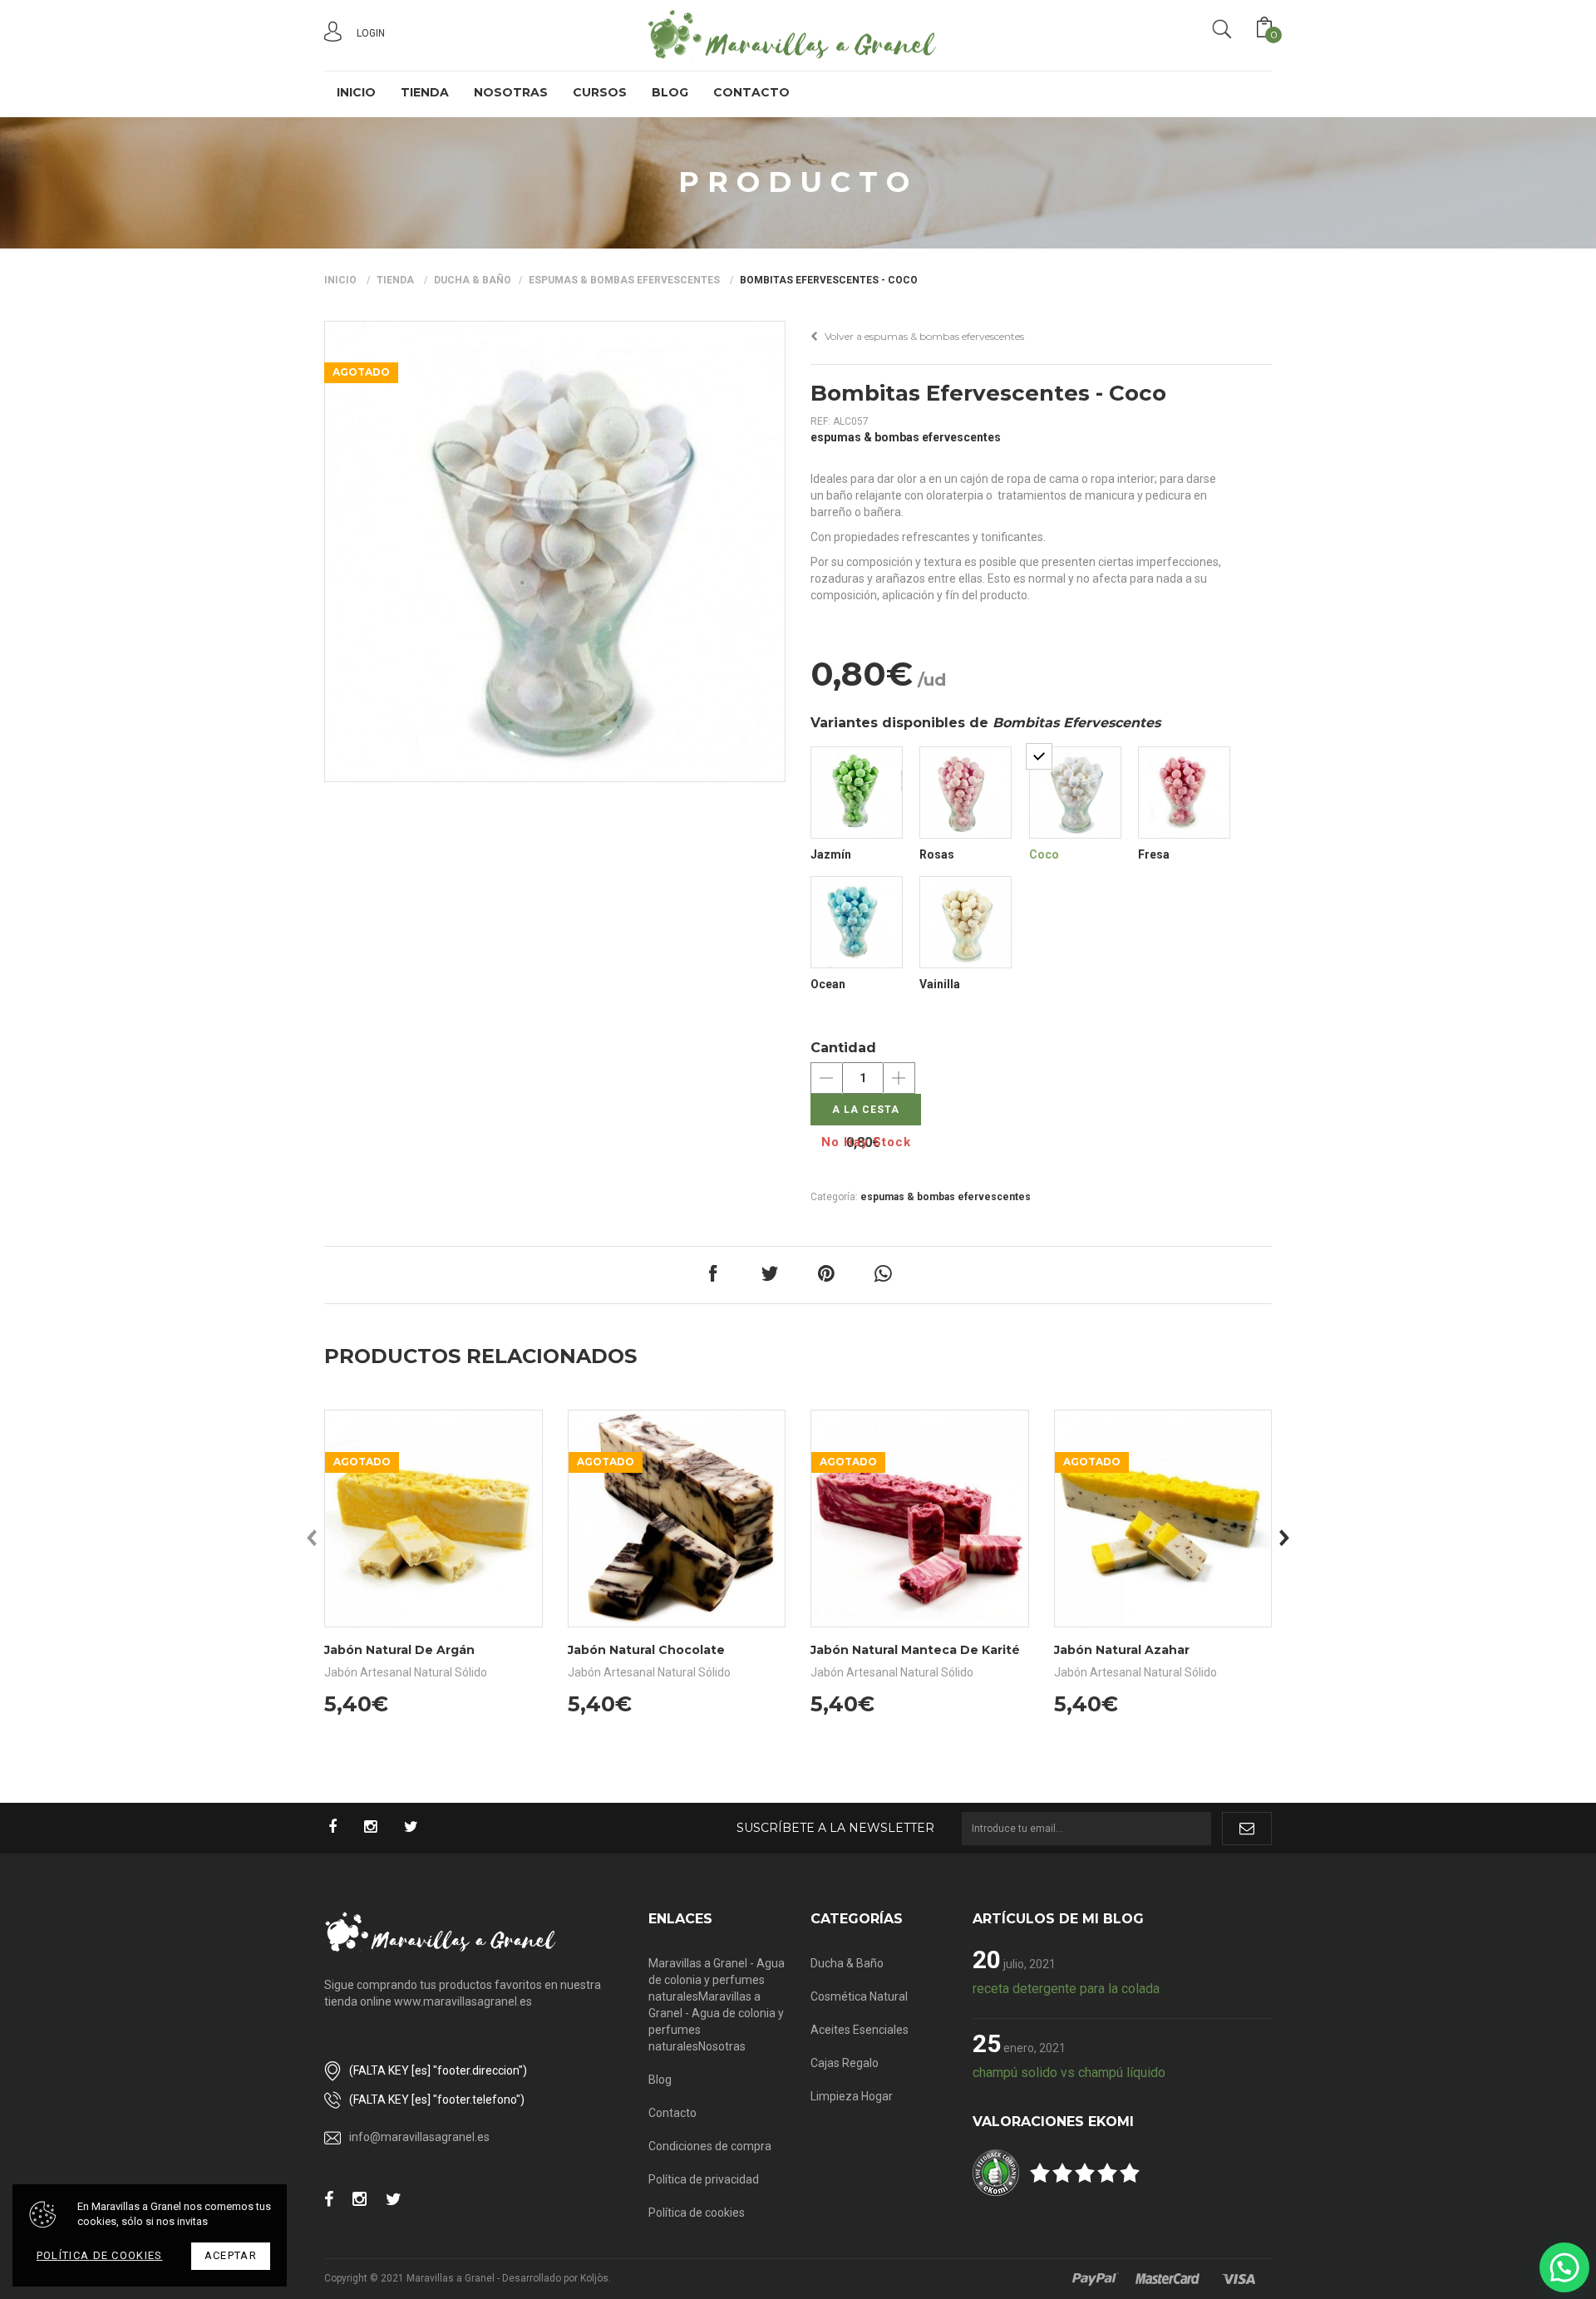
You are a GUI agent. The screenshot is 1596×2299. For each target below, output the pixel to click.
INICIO (356, 92)
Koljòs (594, 2278)
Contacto (672, 2113)
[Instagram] (379, 1828)
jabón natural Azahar (1122, 1650)
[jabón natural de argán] (433, 1519)
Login (371, 33)
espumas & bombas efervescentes (624, 280)
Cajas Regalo (845, 2063)
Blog (660, 2080)
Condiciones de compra (710, 2146)
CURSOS (600, 92)
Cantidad (843, 1048)
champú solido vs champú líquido (1069, 2073)
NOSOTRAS (511, 92)
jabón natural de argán (399, 1650)
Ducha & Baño (473, 280)
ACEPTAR (231, 2255)
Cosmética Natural (859, 1996)
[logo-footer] (441, 1932)
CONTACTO (751, 92)
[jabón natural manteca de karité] (920, 1519)
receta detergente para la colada (1066, 1989)
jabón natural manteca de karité (915, 1650)
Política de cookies (697, 2213)
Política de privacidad (704, 2179)
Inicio (340, 280)
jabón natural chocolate (646, 1650)
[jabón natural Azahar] (1163, 1519)
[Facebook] (341, 1828)
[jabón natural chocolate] (677, 1519)
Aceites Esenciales (860, 2030)
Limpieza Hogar (852, 2096)
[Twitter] (419, 1828)
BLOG (670, 92)
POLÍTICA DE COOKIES (100, 2255)
